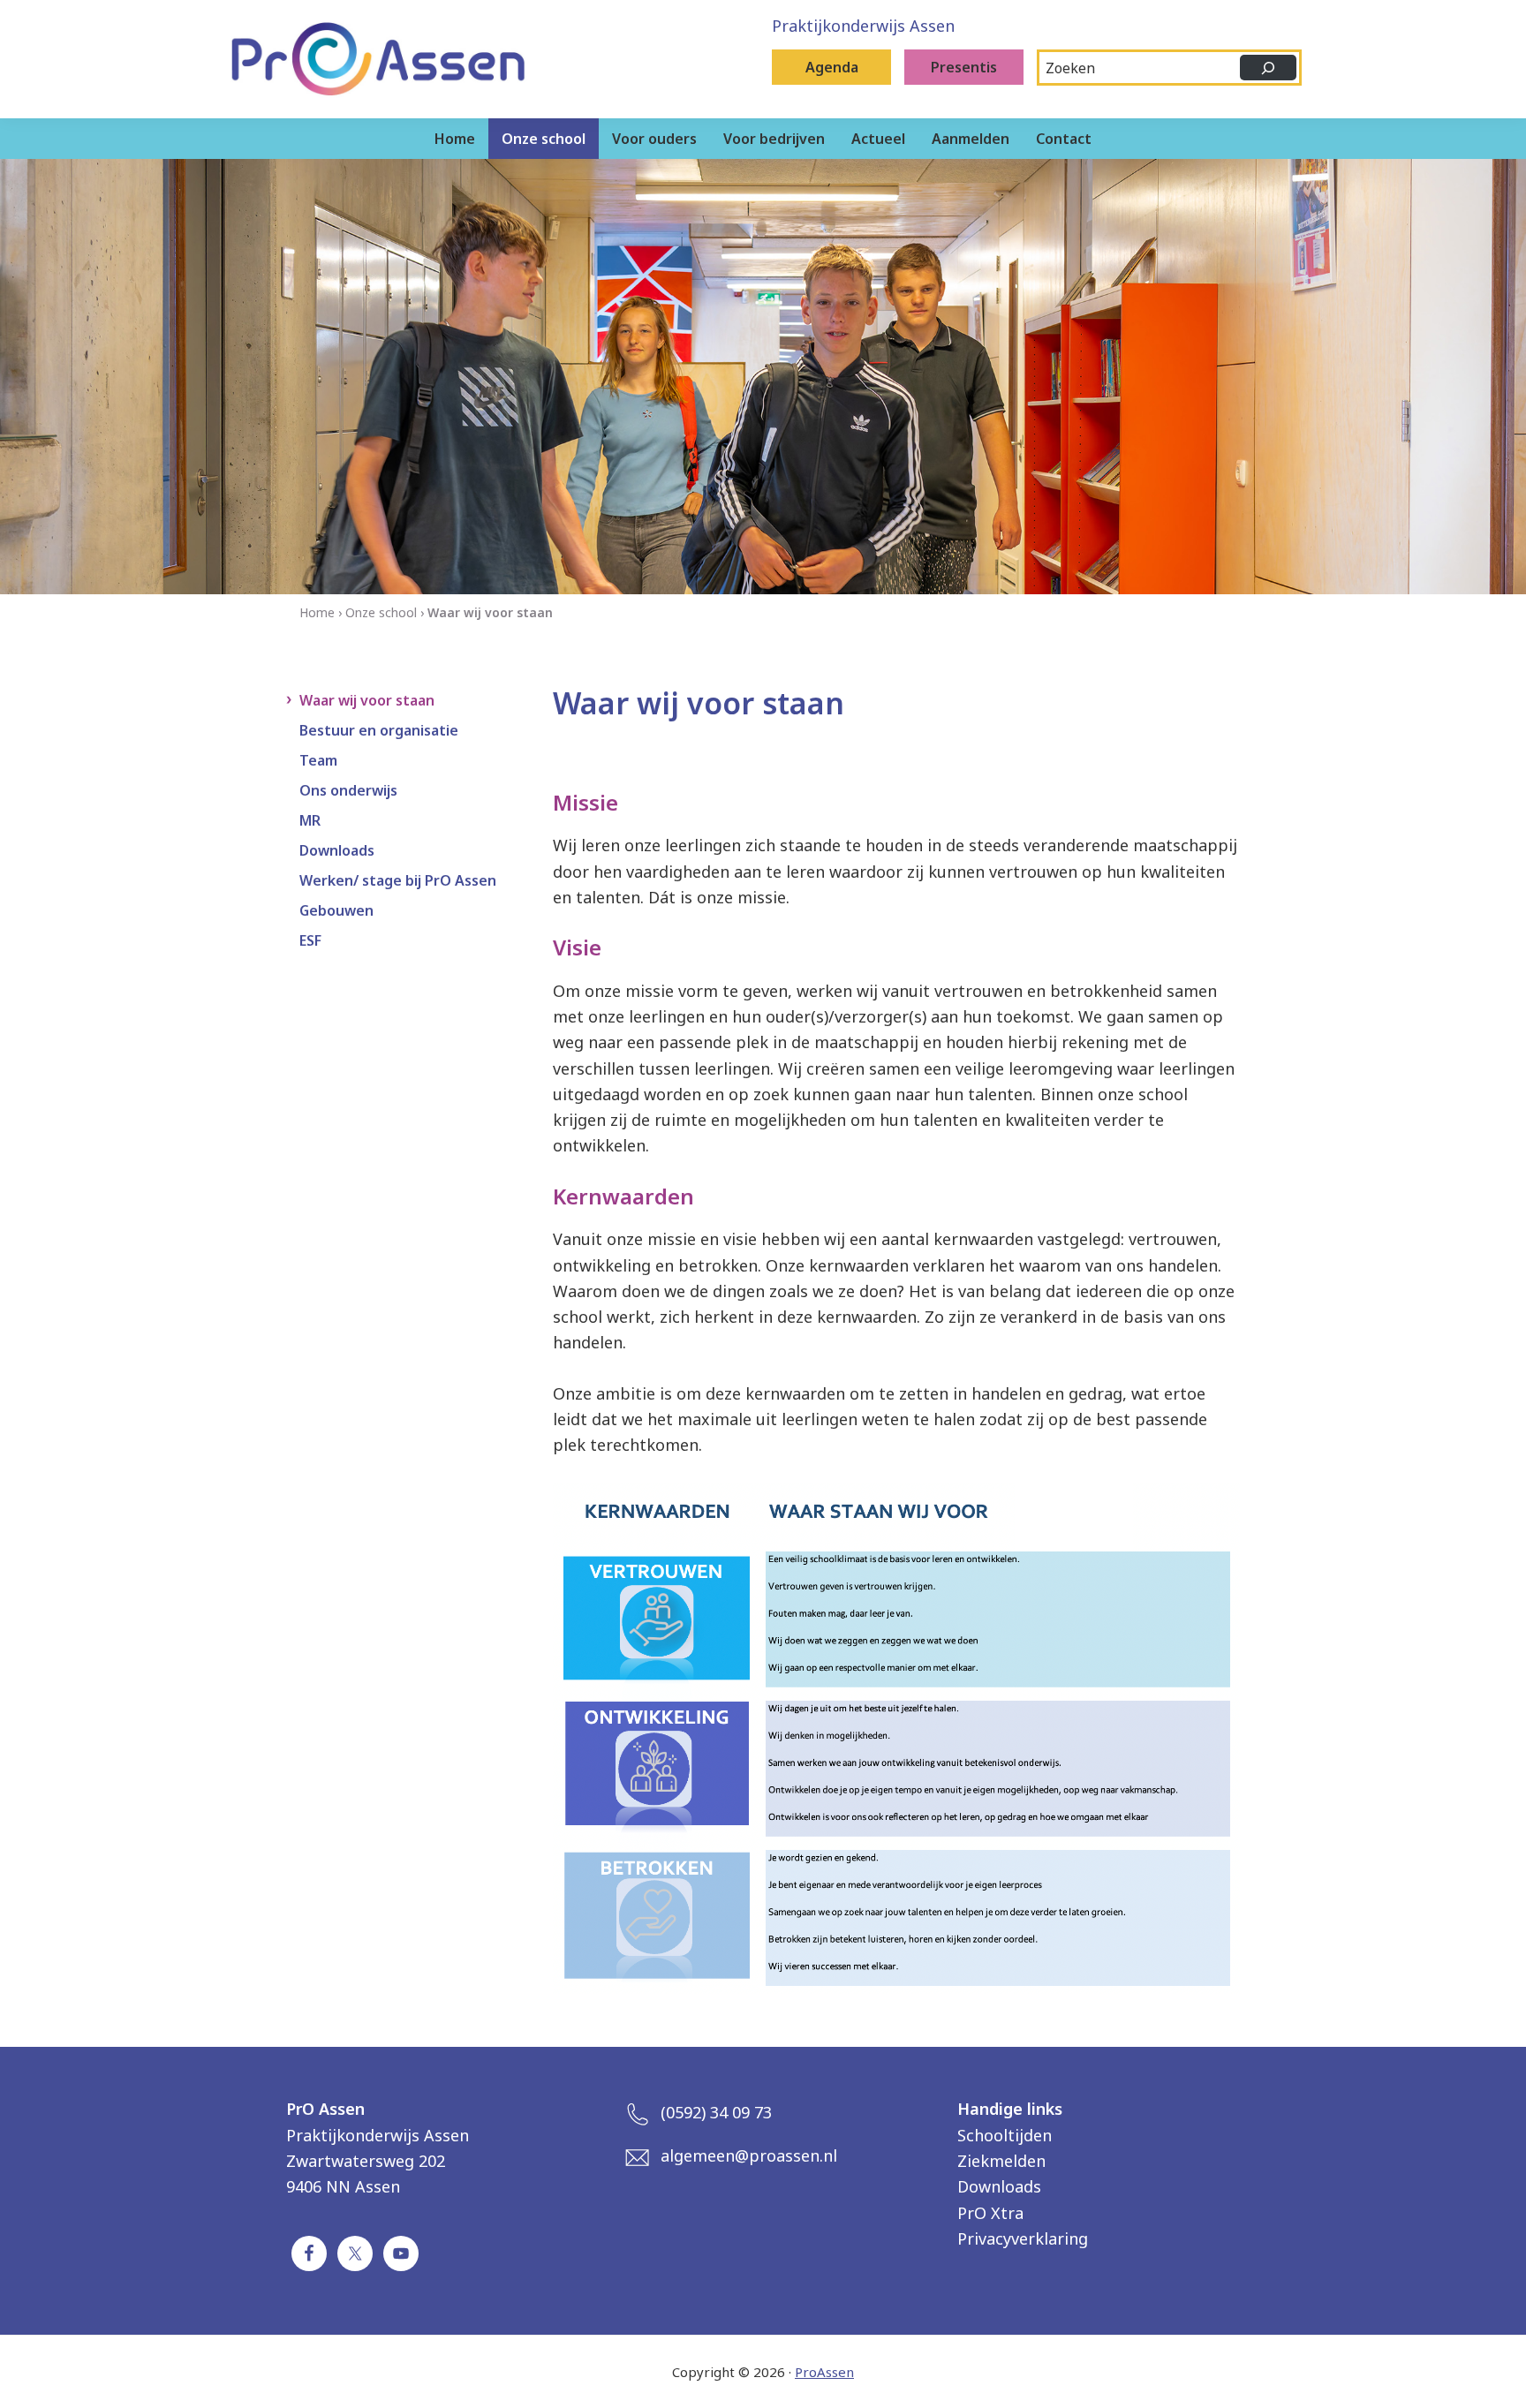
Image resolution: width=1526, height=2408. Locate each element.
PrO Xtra (990, 2213)
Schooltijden (1005, 2135)
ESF (310, 940)
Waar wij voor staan (367, 700)
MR (310, 820)
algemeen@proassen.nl (749, 2155)
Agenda (832, 67)
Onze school (381, 612)
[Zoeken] (1268, 68)
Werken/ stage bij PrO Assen (398, 880)
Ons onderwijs (348, 790)
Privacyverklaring (1023, 2238)
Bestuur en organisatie (379, 730)
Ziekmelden (1001, 2161)
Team (318, 760)
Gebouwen (336, 910)
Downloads (337, 850)
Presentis (964, 67)
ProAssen (824, 2372)
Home (317, 612)
